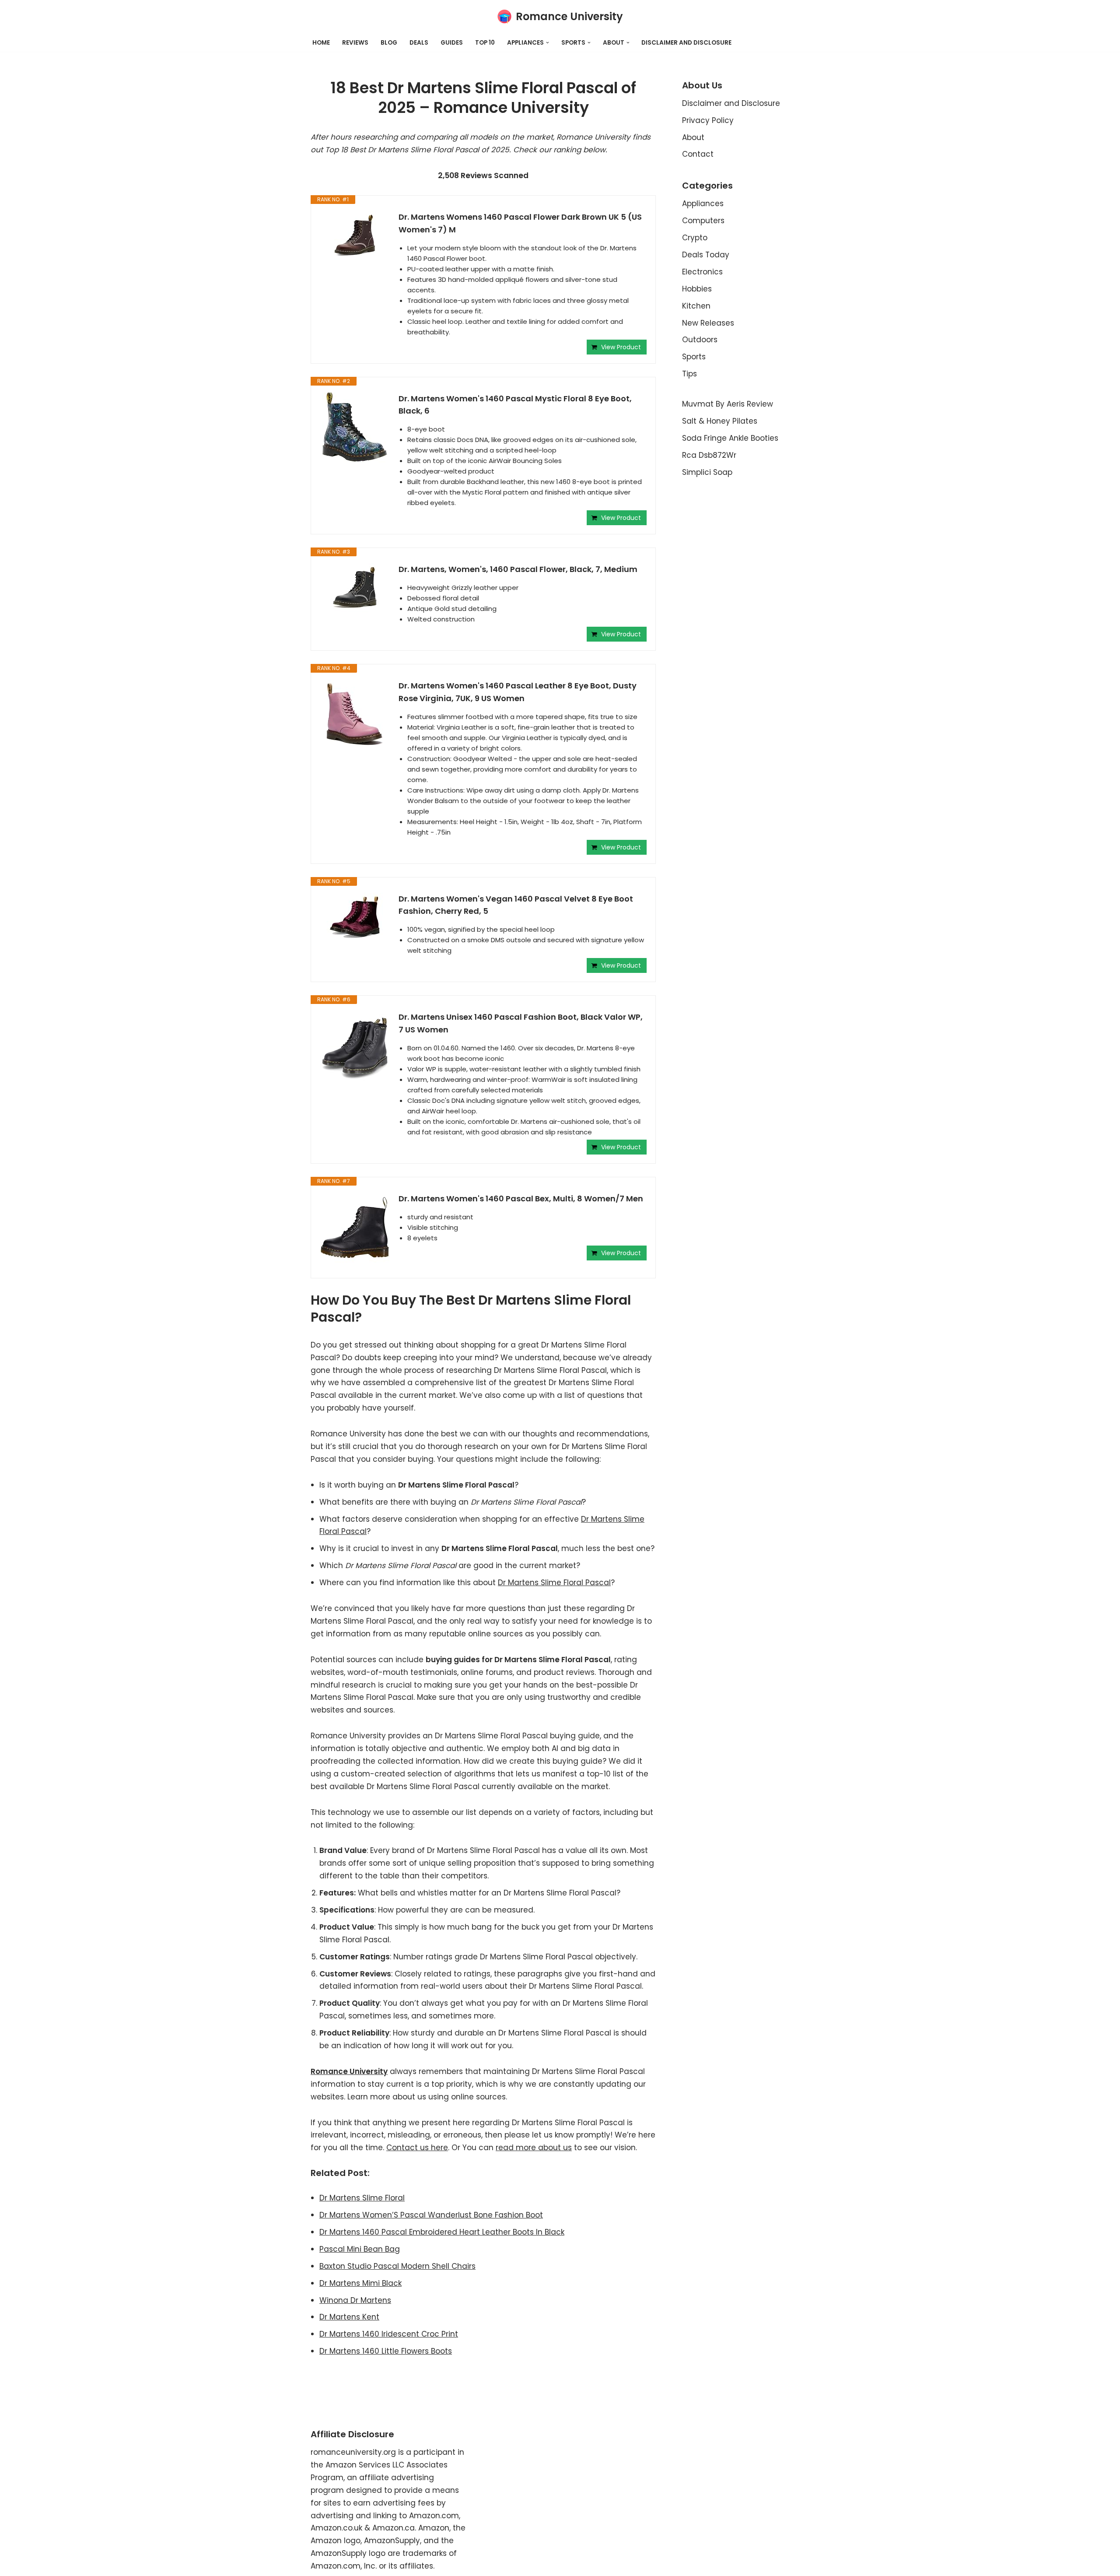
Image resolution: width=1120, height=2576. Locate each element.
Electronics (702, 272)
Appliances (703, 204)
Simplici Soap (707, 472)
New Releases (708, 323)
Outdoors (700, 340)
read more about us (534, 2148)
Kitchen (696, 306)
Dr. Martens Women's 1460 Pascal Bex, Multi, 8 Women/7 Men (521, 1199)
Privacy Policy (708, 120)
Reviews (355, 43)
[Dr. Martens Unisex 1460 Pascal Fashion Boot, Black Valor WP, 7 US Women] (355, 1046)
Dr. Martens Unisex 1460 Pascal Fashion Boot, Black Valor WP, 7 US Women (521, 1023)
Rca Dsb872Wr (709, 455)
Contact (698, 154)
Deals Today (706, 255)
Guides (452, 43)
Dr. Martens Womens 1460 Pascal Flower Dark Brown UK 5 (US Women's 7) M (520, 223)
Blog (389, 43)
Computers (703, 221)
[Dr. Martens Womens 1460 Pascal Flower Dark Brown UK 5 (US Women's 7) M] (355, 237)
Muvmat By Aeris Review (728, 404)
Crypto (695, 238)
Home (321, 43)
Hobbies (697, 289)
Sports (694, 357)
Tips (689, 374)
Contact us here (417, 2148)
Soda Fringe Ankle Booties (730, 438)
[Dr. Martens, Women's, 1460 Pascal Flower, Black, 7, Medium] (355, 590)
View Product (621, 347)
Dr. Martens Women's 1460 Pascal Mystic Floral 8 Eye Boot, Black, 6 (515, 405)
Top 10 (485, 43)
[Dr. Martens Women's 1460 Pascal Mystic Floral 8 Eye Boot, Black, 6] (355, 428)
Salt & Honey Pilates (720, 421)
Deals (419, 43)
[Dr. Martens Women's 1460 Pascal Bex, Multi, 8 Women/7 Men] (355, 1228)
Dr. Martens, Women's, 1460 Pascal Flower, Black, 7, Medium (518, 569)
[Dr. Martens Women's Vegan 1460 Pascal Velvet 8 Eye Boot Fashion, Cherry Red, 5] (355, 919)
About (693, 137)
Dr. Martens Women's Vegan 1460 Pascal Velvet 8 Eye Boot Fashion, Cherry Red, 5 (516, 905)
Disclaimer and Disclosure (686, 43)
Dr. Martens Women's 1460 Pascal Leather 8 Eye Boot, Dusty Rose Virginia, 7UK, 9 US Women (518, 692)
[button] (548, 43)
